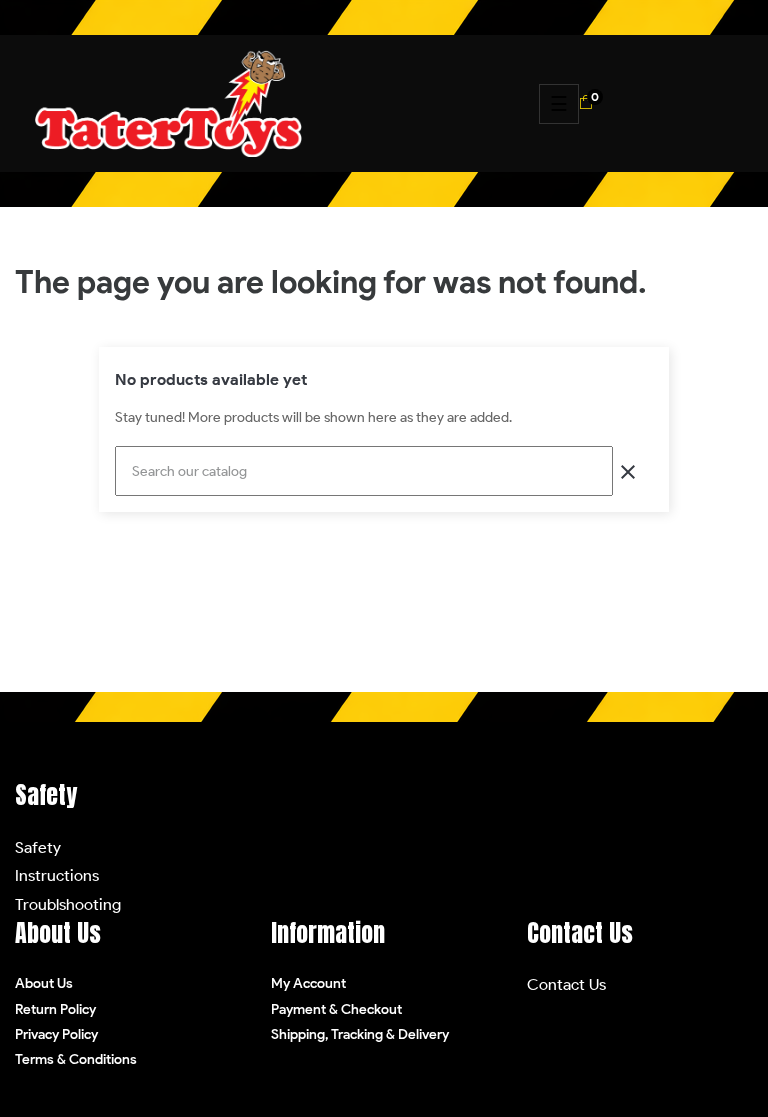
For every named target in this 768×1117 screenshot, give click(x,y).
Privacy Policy (56, 1034)
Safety (38, 847)
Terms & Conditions (76, 1059)
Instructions (57, 875)
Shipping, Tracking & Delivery (360, 1034)
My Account (308, 983)
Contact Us (566, 984)
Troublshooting (68, 904)
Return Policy (55, 1009)
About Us (44, 983)
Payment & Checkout (336, 1009)
